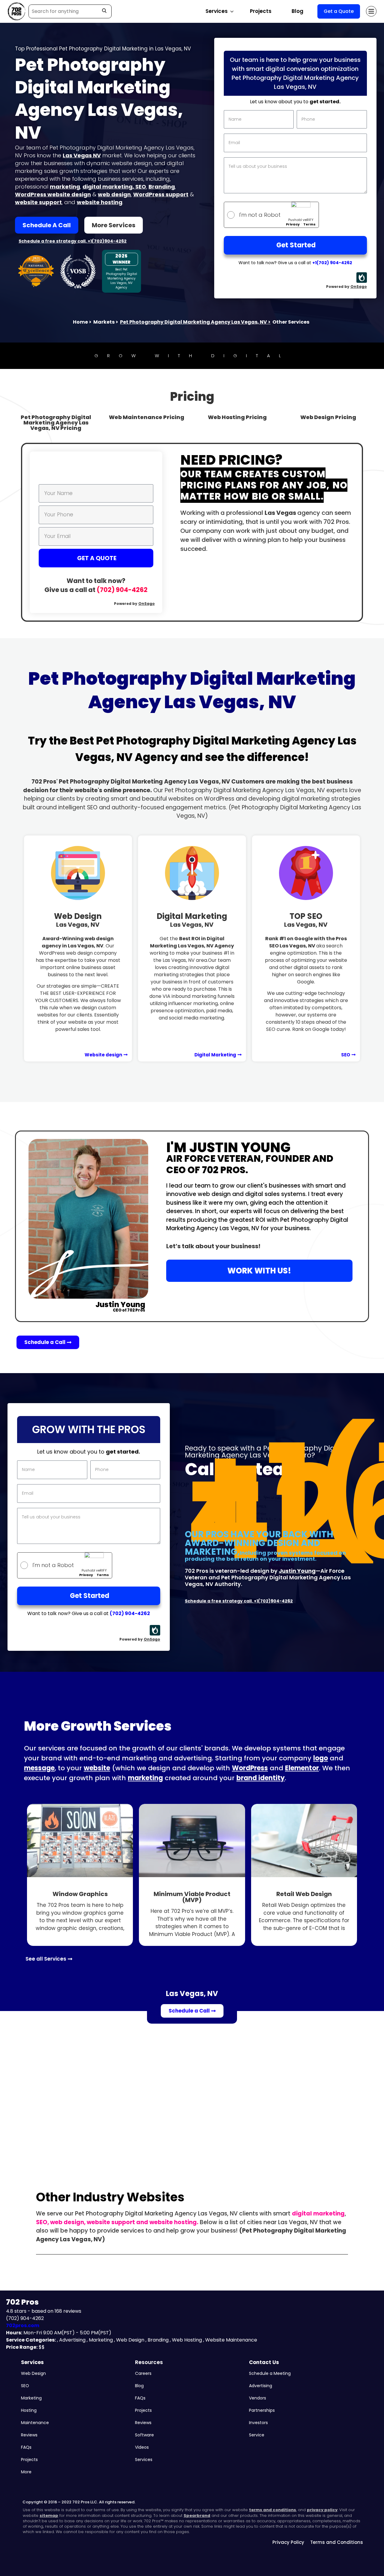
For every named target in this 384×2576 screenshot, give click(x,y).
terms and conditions (273, 2510)
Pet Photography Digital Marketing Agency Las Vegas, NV (195, 322)
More (26, 2472)
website (97, 1768)
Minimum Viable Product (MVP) (192, 1897)
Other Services (291, 322)
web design (114, 194)
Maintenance (35, 2423)
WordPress (250, 1768)
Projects (261, 11)
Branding (162, 187)
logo (321, 1758)
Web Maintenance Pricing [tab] (147, 417)
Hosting (29, 2410)
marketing (65, 187)
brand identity (261, 1778)
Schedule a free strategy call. (53, 241)
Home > (82, 322)
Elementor (302, 1768)
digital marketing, (109, 187)
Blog (297, 11)
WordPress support (161, 194)
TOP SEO (306, 920)
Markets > (106, 322)
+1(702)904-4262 (107, 241)
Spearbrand (197, 2516)
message (39, 1768)
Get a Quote (339, 11)
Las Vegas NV (82, 155)
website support (38, 202)
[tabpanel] (192, 532)
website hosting (100, 202)
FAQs (26, 2447)
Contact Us (264, 2362)
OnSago (359, 287)
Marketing (31, 2398)
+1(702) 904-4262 (332, 263)
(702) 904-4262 (122, 590)
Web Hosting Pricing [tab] (237, 417)
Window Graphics (80, 1894)
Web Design (78, 920)
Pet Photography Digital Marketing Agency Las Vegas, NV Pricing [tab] (56, 423)
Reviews (29, 2435)
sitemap (49, 2516)
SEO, (43, 2222)
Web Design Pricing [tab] (328, 417)
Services (32, 2362)
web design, (68, 2222)
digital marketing (318, 2214)
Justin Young (297, 1571)
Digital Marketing (192, 920)
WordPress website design (53, 194)
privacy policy (322, 2510)
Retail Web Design (304, 1894)
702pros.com (23, 2325)
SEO (141, 187)
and (142, 2222)
